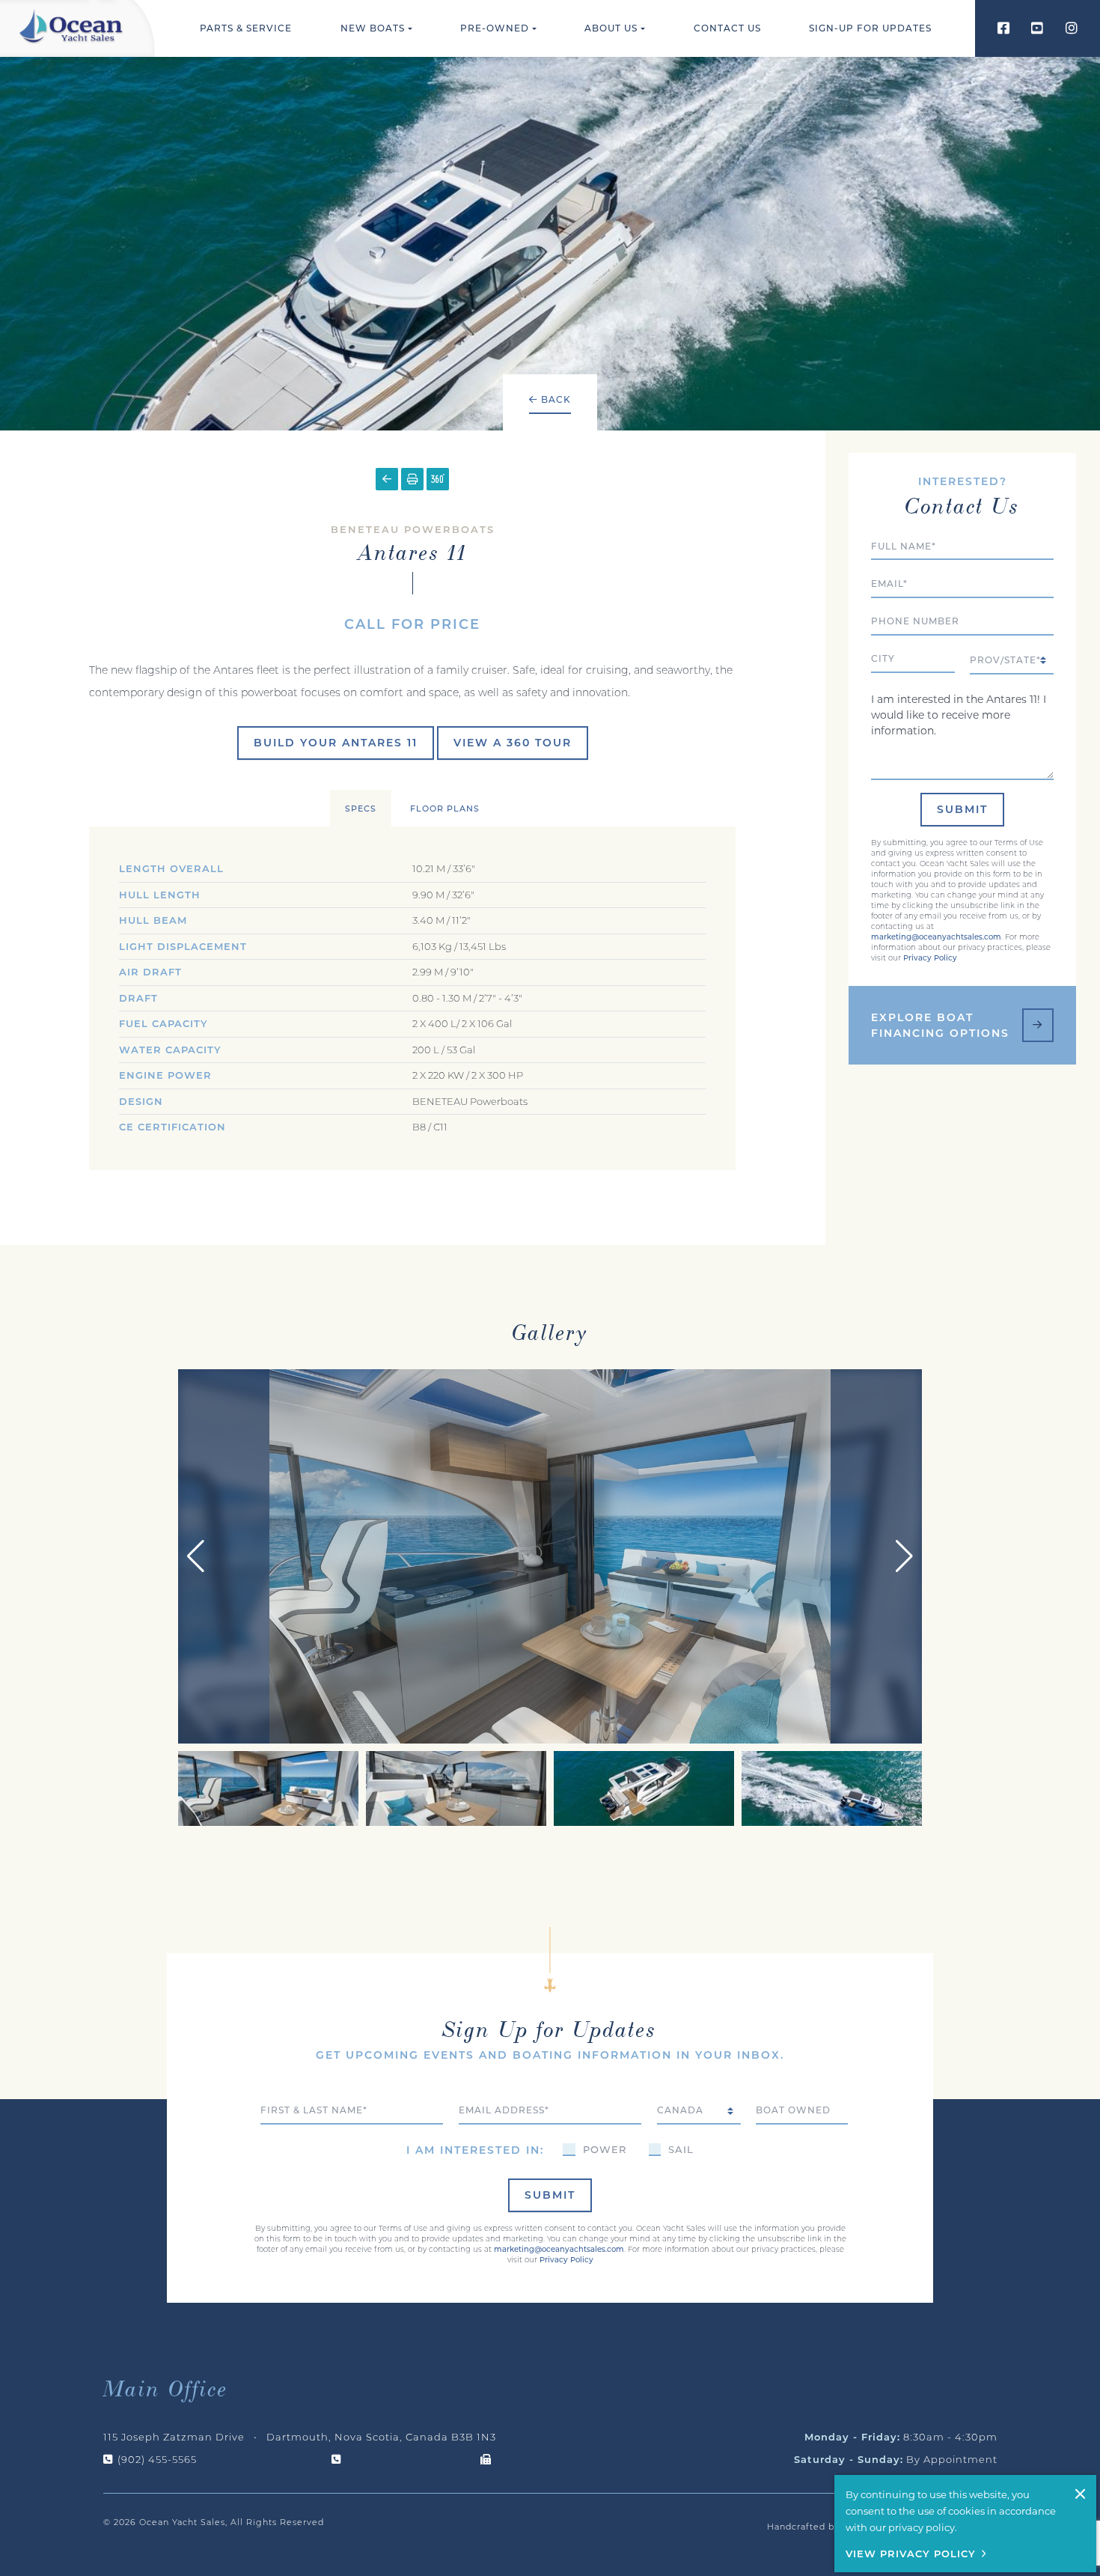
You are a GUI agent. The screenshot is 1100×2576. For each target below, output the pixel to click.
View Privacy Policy (911, 2554)
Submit (962, 809)
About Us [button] (611, 28)
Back (554, 399)
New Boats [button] (373, 28)
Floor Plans (445, 809)
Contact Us (727, 28)
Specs (361, 809)
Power (605, 2149)
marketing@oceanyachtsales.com (936, 937)
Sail (681, 2149)
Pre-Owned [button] (495, 28)
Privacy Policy (930, 958)
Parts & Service (246, 28)
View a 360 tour (513, 743)
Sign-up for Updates (870, 28)
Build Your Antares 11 (336, 743)
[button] (904, 1556)
